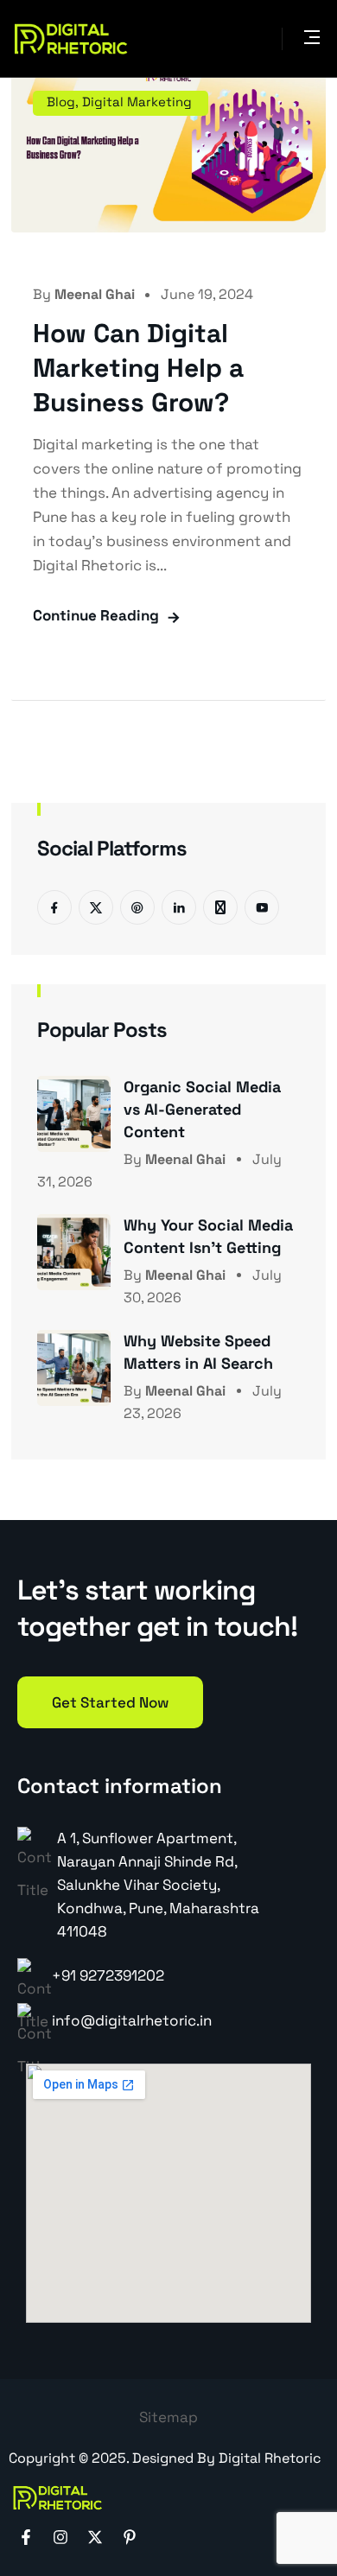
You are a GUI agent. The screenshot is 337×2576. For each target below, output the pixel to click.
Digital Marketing (137, 102)
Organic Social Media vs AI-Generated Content (202, 1109)
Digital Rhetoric (270, 2458)
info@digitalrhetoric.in (132, 2020)
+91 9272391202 (108, 1975)
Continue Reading (96, 615)
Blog (61, 102)
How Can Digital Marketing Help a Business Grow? (138, 368)
